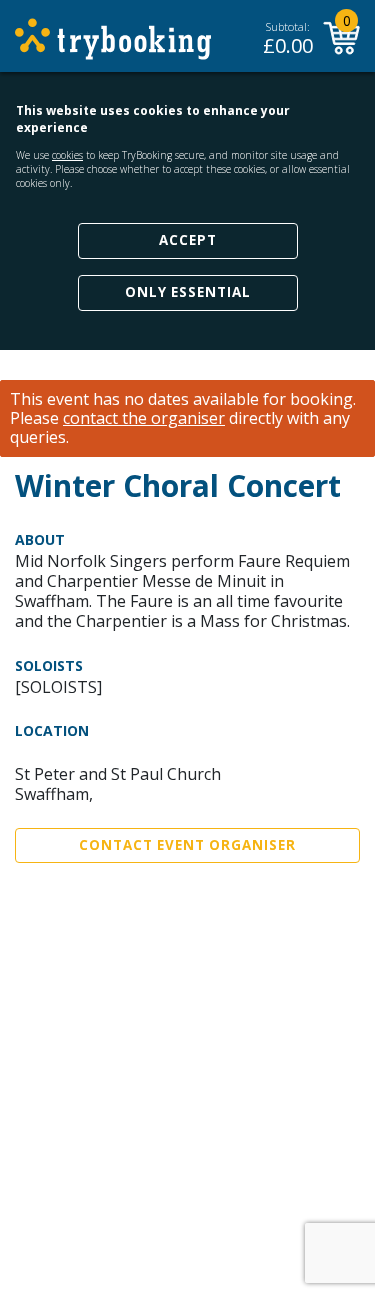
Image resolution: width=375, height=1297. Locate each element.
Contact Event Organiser (187, 845)
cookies (67, 155)
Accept (188, 240)
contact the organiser (144, 418)
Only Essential (188, 292)
